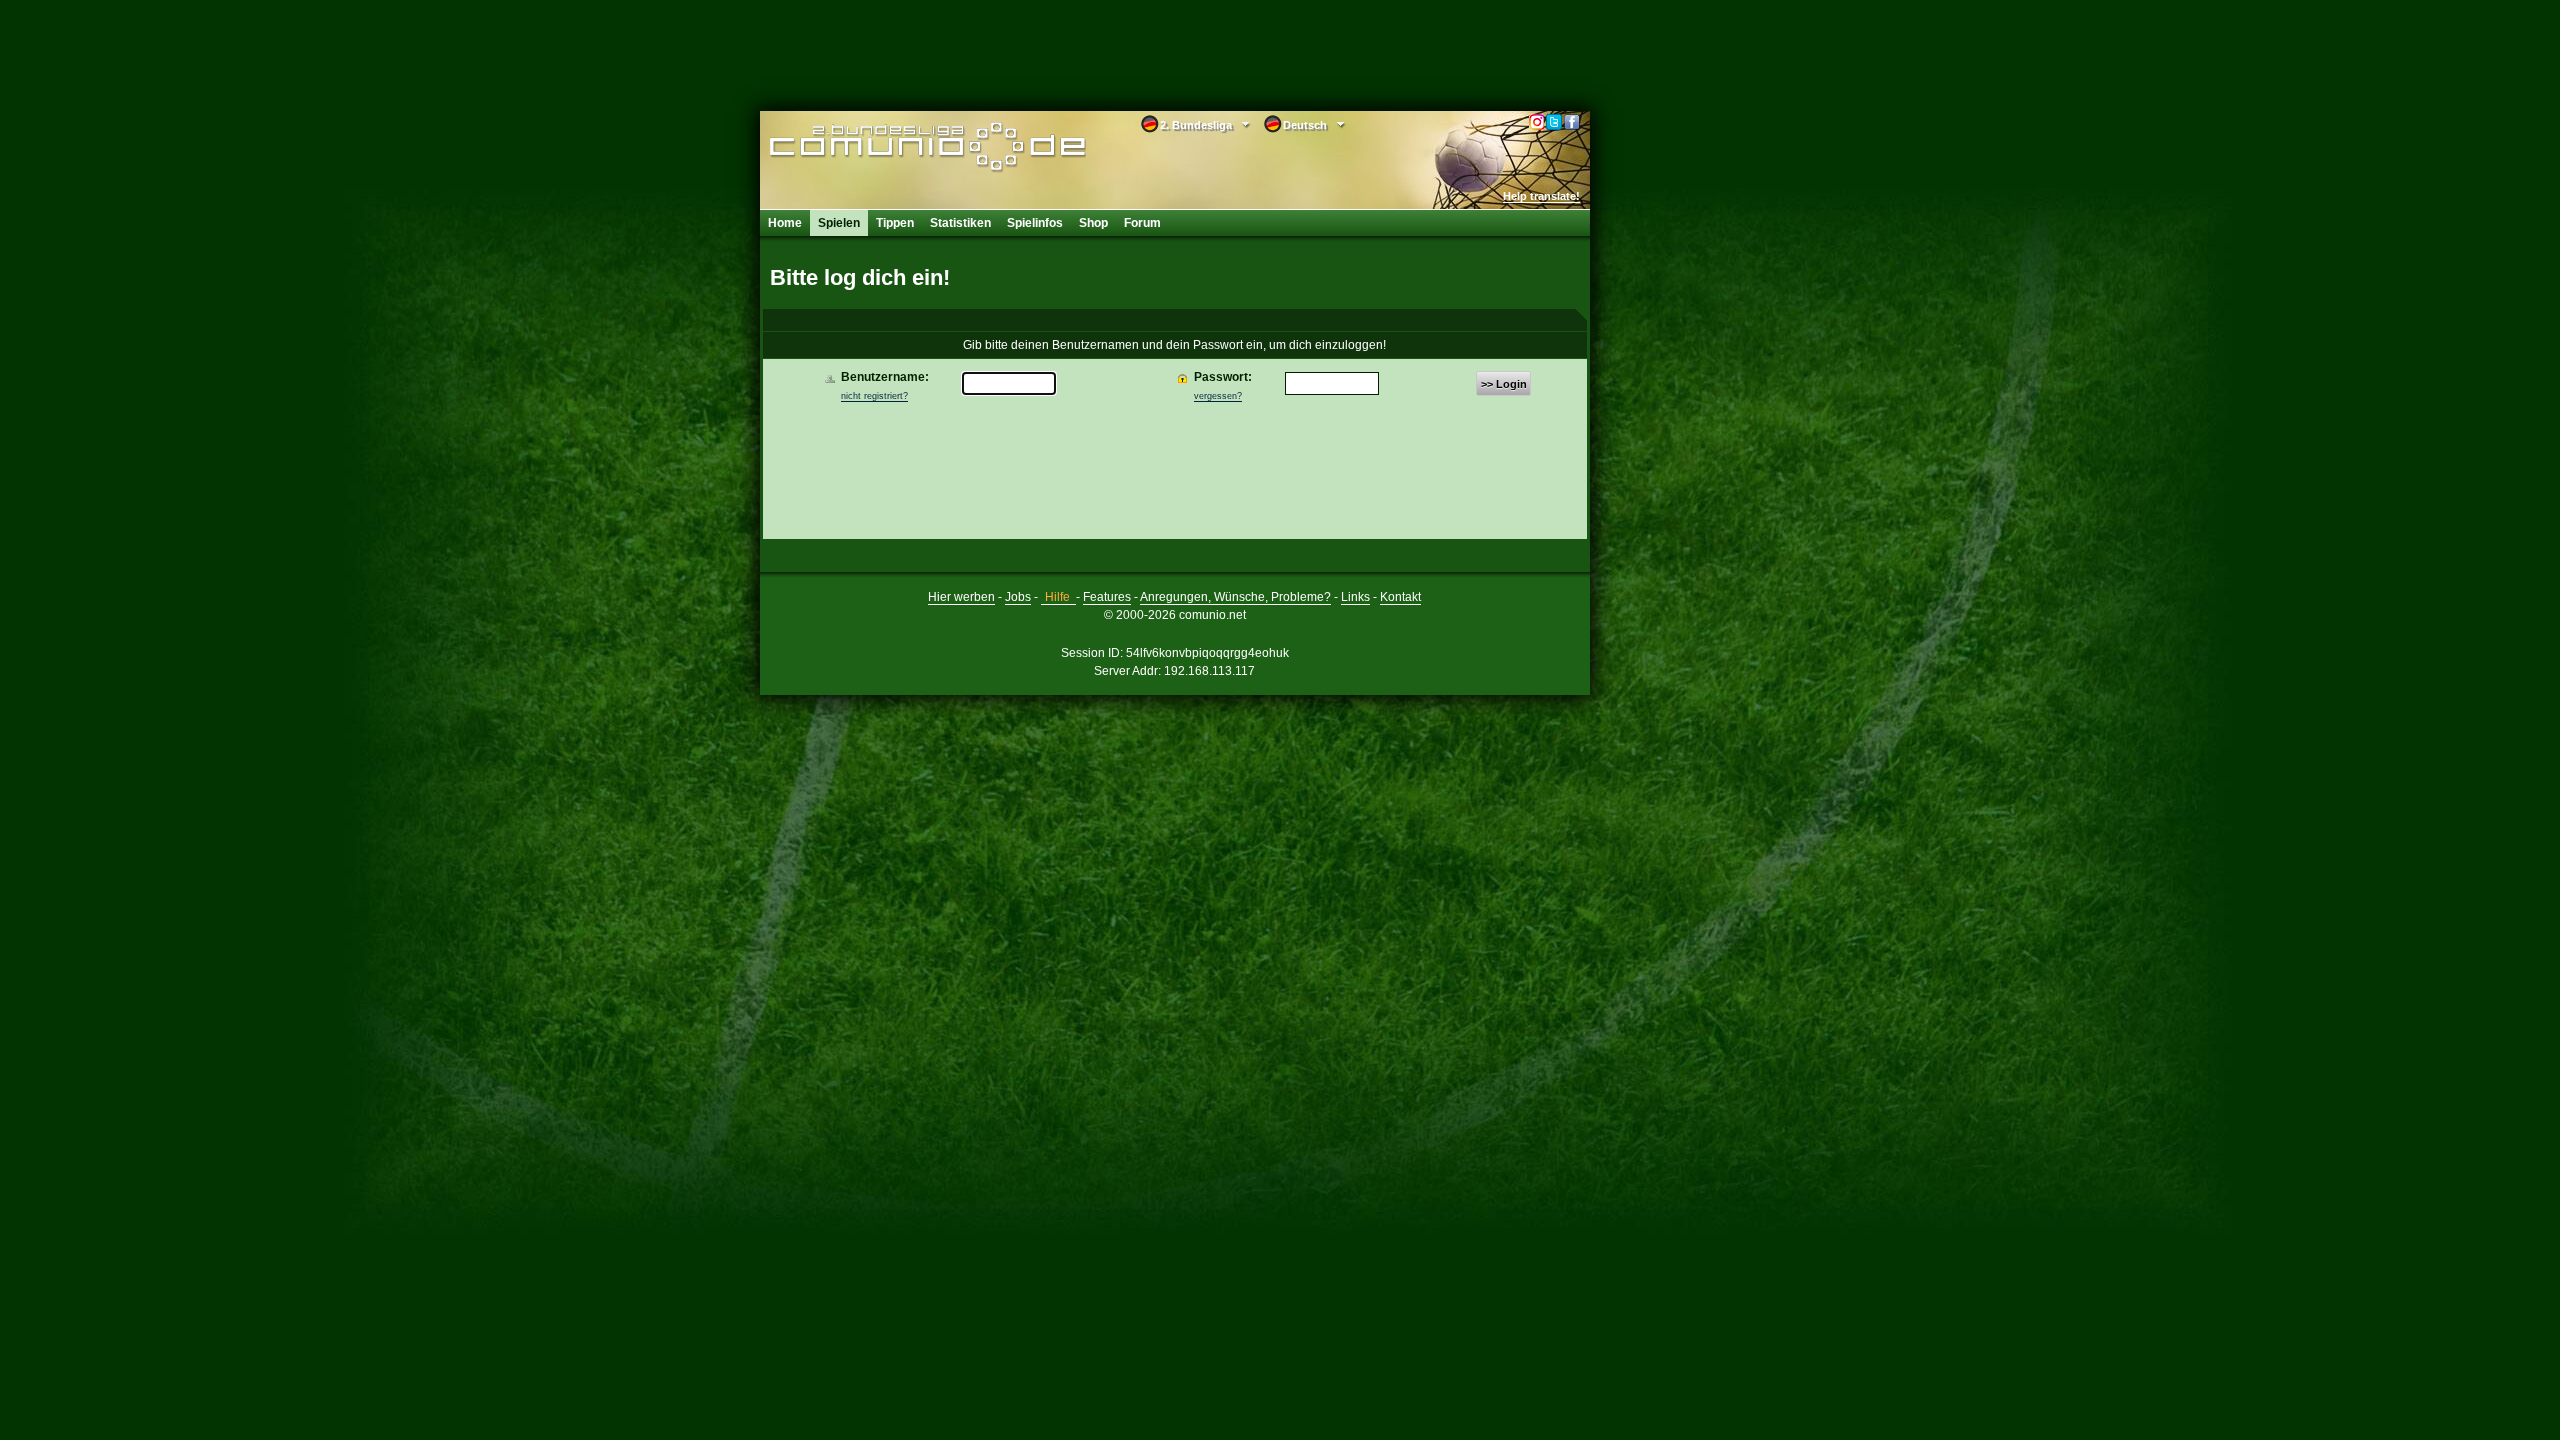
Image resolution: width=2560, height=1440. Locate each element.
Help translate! (1541, 196)
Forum (1142, 223)
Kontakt (1400, 597)
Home (785, 223)
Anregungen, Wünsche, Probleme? (1235, 597)
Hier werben (961, 597)
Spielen (839, 223)
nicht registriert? (874, 396)
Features (1107, 597)
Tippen (895, 223)
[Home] (897, 147)
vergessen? (1218, 396)
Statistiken (960, 223)
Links (1355, 597)
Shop (1093, 223)
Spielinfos (1035, 223)
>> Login (1504, 384)
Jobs (1018, 597)
